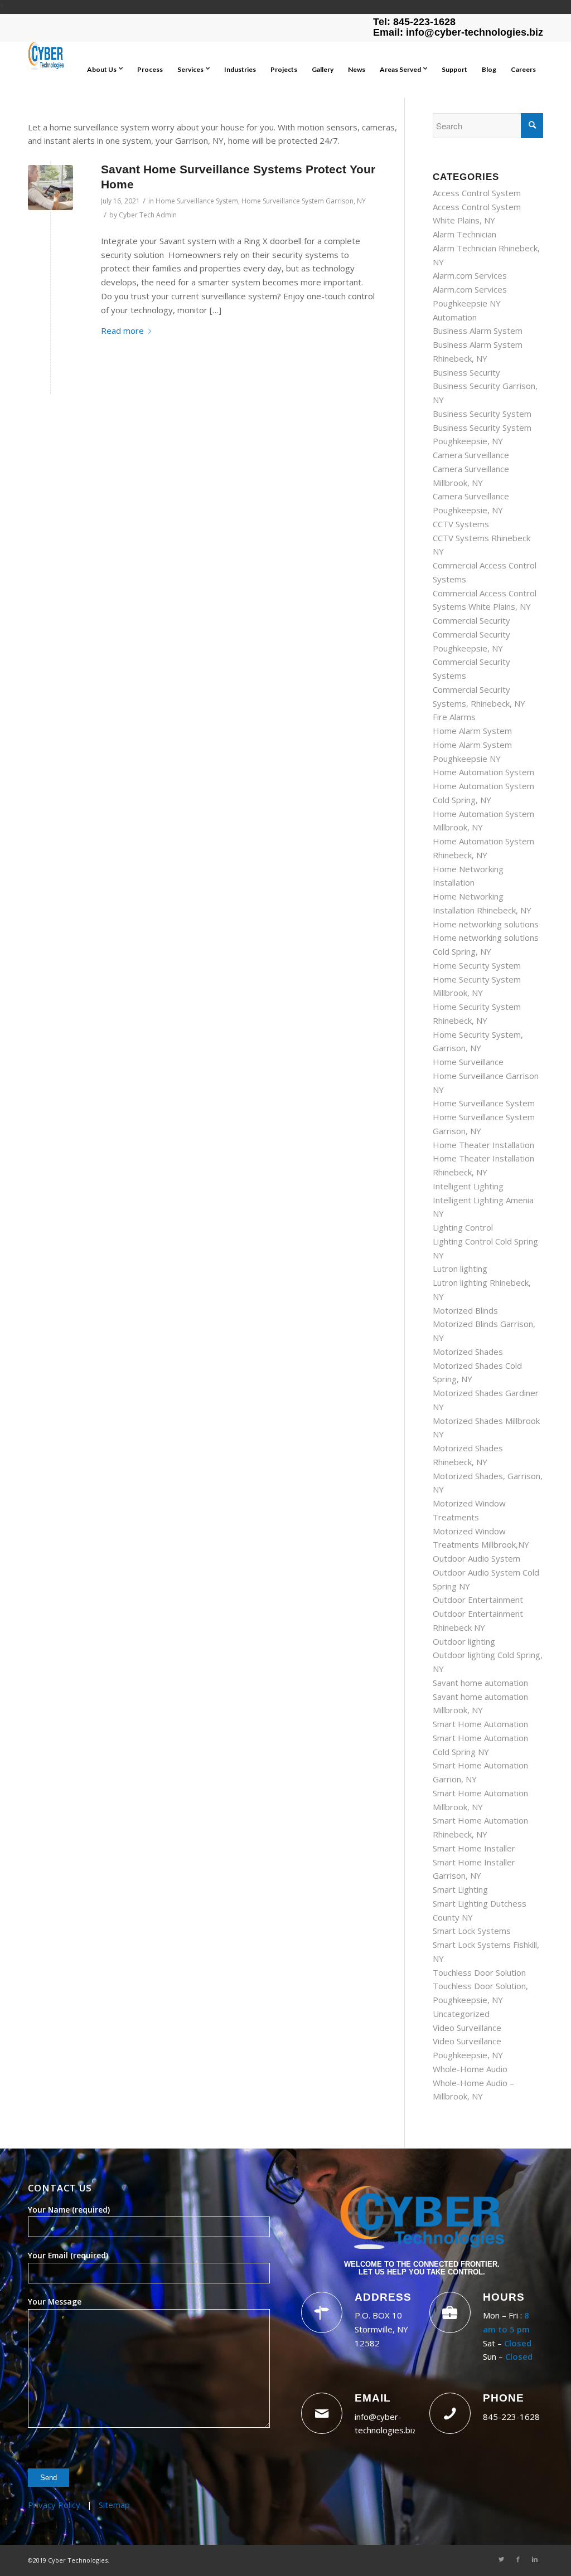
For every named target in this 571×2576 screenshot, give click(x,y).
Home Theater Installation (483, 1145)
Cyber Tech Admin (148, 215)
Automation (455, 317)
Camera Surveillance (471, 455)
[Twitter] (501, 2559)
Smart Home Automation (480, 1724)
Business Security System (482, 414)
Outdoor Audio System (476, 1558)
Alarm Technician (464, 234)
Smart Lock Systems (472, 1931)
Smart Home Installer (474, 1848)
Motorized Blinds (465, 1310)
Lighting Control (463, 1227)
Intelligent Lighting (468, 1186)
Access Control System (477, 193)
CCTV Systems (461, 524)
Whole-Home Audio (470, 2069)
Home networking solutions (486, 924)
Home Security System (477, 965)
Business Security (466, 372)
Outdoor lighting (464, 1641)
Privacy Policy (54, 2505)
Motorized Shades (468, 1352)
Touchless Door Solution (479, 1972)
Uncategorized (461, 2014)
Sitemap (114, 2505)
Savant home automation (480, 1683)
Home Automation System (483, 772)
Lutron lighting (460, 1268)
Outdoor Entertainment (478, 1600)
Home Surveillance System (197, 201)
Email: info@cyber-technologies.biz (458, 32)
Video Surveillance (467, 2028)
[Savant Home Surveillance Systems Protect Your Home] (50, 188)
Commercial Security (471, 620)
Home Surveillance (468, 1062)
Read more (122, 330)
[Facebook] (518, 2559)
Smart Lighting (460, 1889)
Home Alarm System (472, 731)
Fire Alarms (454, 717)
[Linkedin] (535, 2559)
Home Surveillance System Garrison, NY (304, 201)
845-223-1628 (511, 2417)
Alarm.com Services (470, 275)
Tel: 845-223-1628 (414, 22)
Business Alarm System (478, 330)
